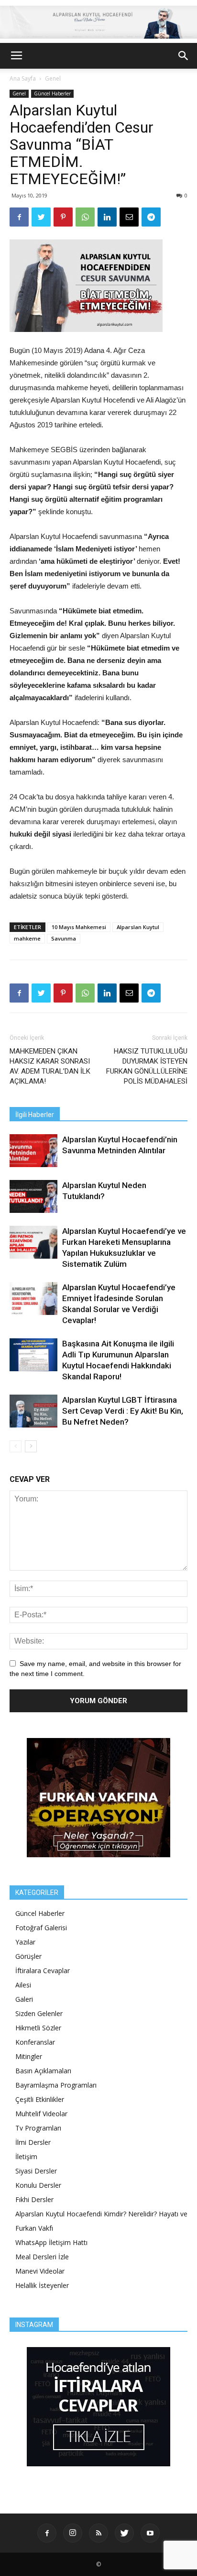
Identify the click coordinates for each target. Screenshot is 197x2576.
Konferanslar (35, 2042)
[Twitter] (124, 2533)
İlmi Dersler (33, 2142)
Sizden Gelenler (39, 2013)
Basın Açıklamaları (43, 2071)
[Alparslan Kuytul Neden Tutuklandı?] (33, 1196)
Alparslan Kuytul (138, 927)
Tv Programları (38, 2128)
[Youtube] (150, 2533)
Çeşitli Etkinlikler (40, 2099)
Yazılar (25, 1942)
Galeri (24, 1999)
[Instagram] (73, 2533)
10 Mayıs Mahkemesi (79, 927)
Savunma (64, 938)
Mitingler (29, 2056)
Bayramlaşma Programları (56, 2085)
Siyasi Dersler (36, 2171)
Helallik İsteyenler (42, 2285)
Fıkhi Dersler (34, 2199)
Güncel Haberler (52, 93)
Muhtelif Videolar (41, 2114)
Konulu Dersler (38, 2185)
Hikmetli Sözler (38, 2028)
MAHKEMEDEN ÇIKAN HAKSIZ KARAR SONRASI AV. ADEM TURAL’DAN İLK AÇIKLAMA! (50, 1066)
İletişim (26, 2157)
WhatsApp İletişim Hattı (51, 2242)
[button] (184, 56)
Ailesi (23, 1985)
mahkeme (27, 938)
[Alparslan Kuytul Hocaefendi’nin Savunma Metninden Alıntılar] (33, 1151)
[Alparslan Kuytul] (98, 22)
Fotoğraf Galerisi (41, 1928)
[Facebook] (47, 2533)
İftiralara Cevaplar (43, 1971)
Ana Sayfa (23, 78)
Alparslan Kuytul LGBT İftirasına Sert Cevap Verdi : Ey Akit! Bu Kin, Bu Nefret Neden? (123, 1411)
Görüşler (28, 1956)
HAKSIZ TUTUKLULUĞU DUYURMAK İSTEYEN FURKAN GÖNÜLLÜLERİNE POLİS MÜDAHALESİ (147, 1066)
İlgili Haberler (35, 1115)
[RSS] (98, 2533)
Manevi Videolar (40, 2271)
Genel (53, 78)
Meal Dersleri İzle (42, 2257)
